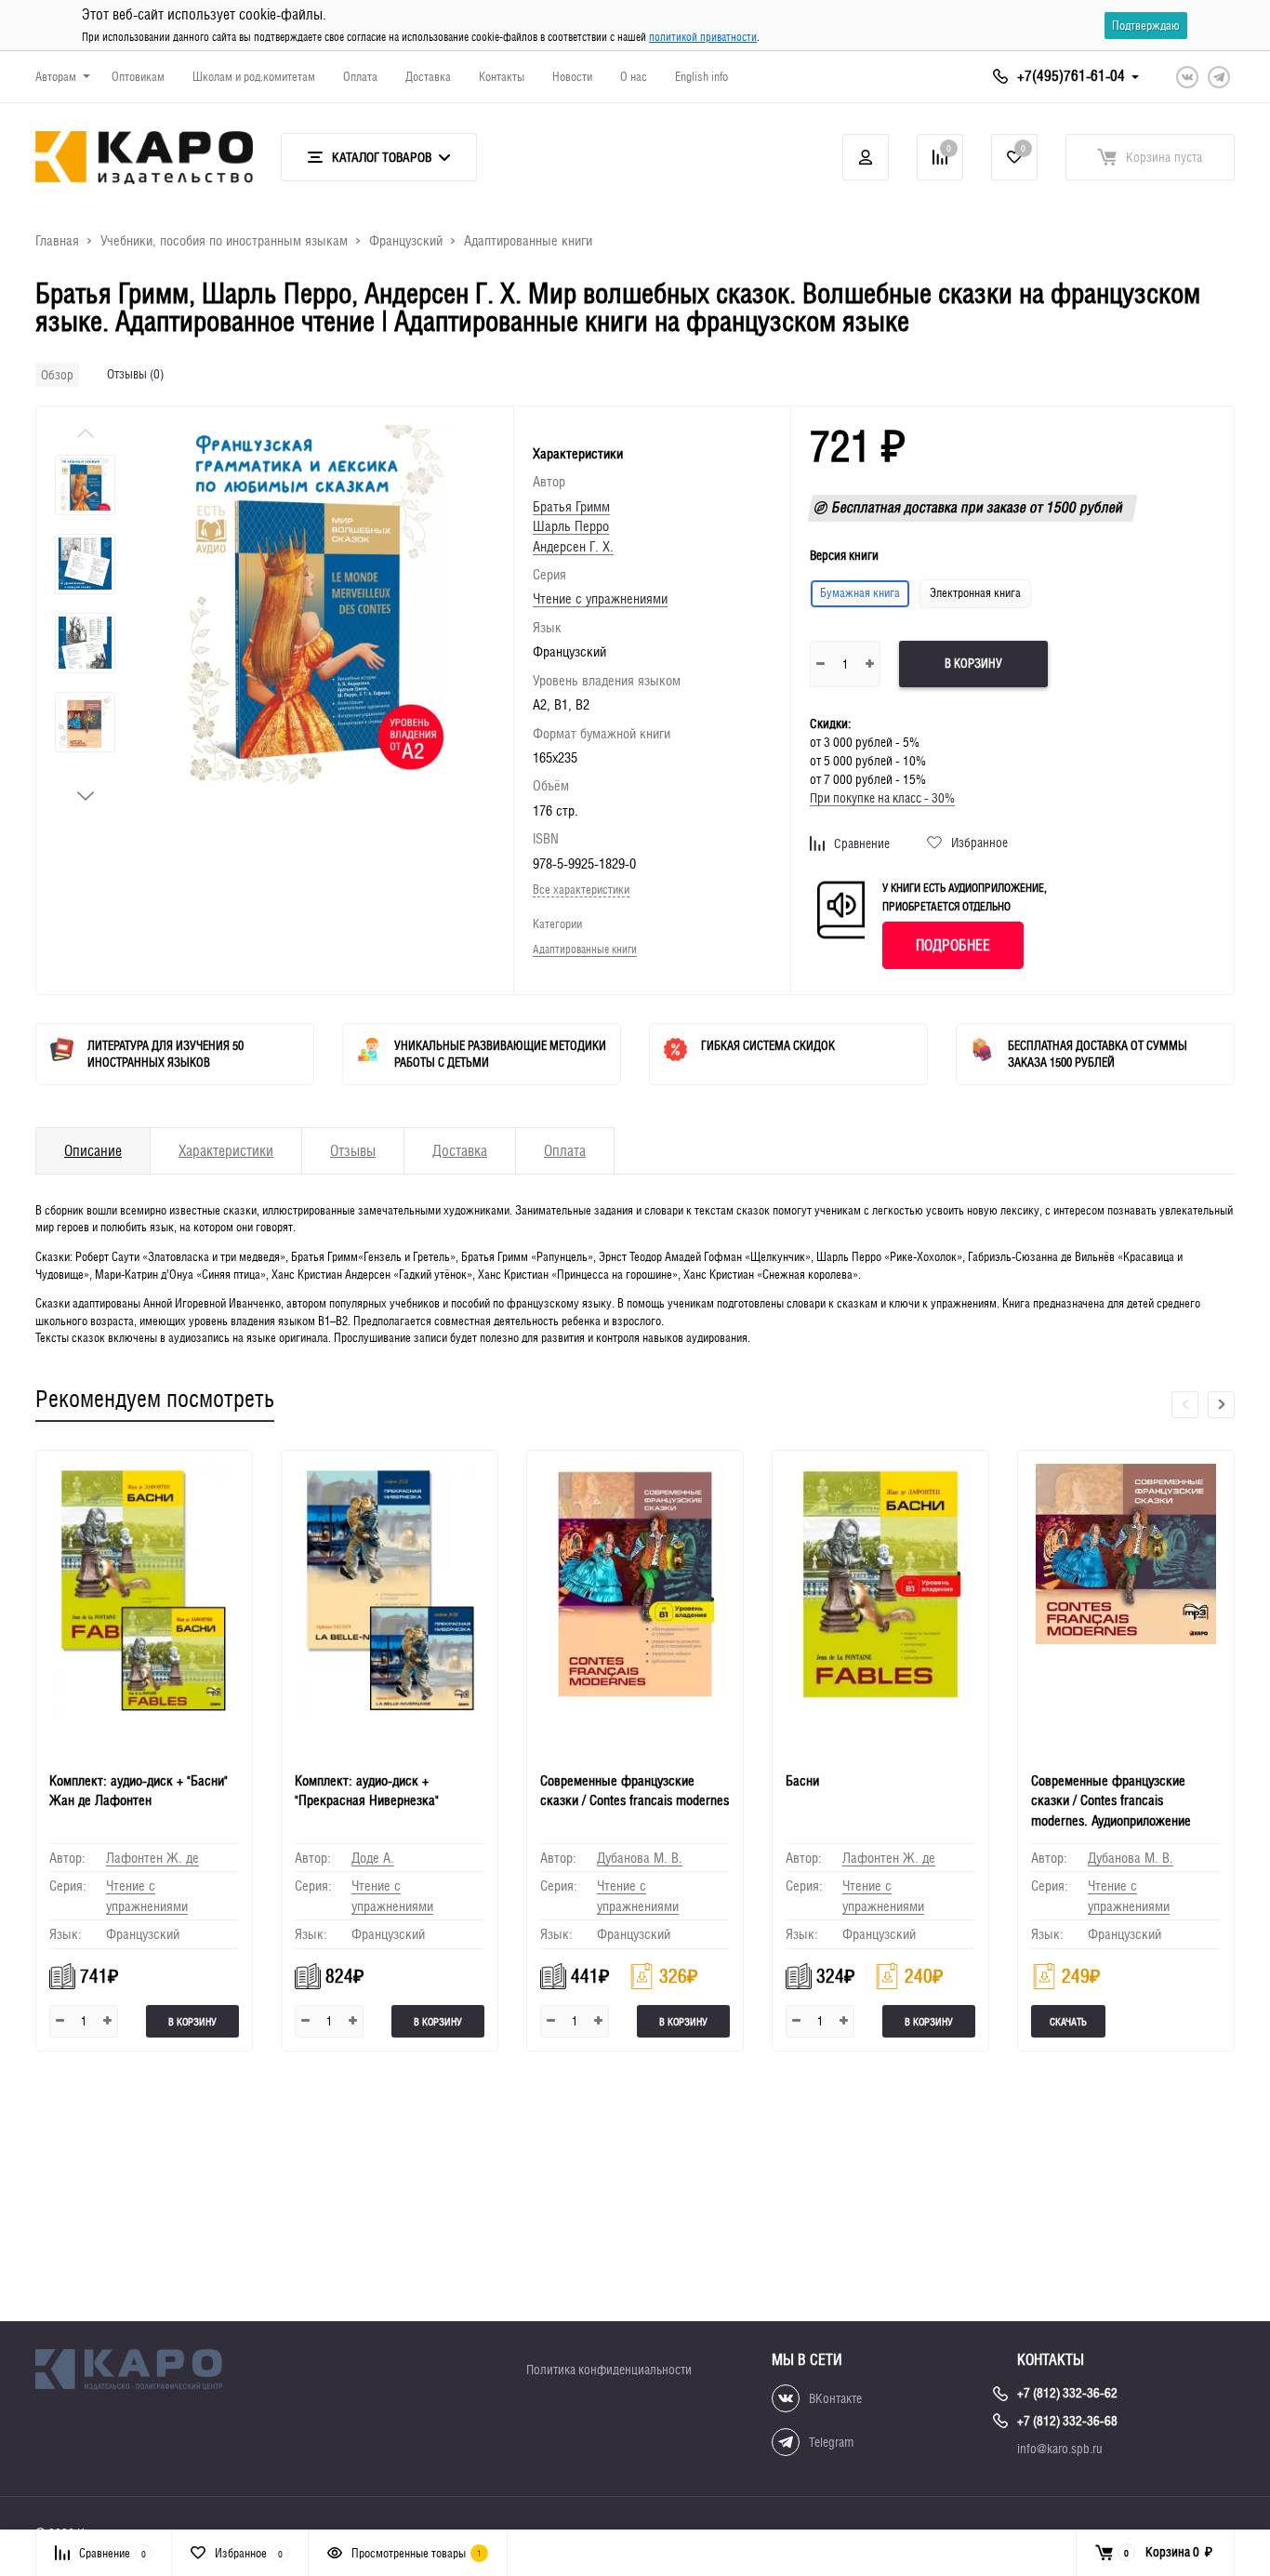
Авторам (56, 77)
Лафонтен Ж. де (152, 1858)
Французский (406, 240)
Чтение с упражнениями (600, 598)
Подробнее (953, 945)
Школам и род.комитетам (254, 77)
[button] (86, 796)
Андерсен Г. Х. (573, 546)
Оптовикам (138, 77)
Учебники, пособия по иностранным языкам (224, 240)
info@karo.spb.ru (1060, 2449)
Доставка (428, 77)
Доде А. (373, 1858)
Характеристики (226, 1151)
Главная (57, 240)
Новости (572, 77)
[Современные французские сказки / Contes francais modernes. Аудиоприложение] (1126, 1603)
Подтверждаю (1146, 26)
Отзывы (353, 1151)
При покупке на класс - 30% (882, 798)
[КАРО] (144, 2372)
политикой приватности (703, 37)
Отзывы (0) (135, 374)
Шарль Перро (571, 526)
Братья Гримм (571, 506)
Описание (93, 1151)
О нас (634, 77)
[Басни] (880, 1603)
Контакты (502, 77)
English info (701, 77)
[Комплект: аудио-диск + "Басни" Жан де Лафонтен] (144, 1603)
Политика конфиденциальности (609, 2370)
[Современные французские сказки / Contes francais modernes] (635, 1603)
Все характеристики (581, 890)
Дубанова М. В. (640, 1858)
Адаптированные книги (528, 240)
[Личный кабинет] (866, 157)
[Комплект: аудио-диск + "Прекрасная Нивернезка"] (390, 1603)
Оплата (360, 77)
